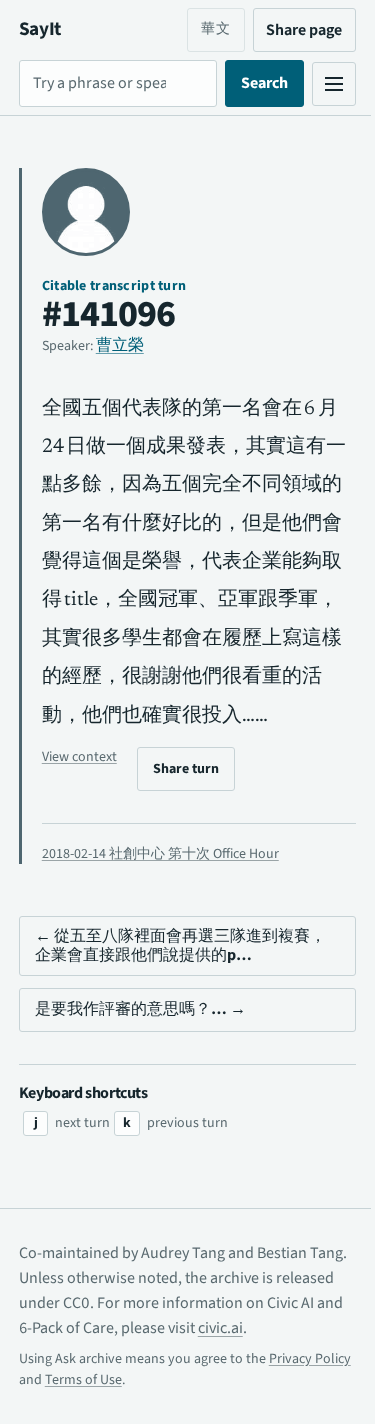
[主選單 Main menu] (319, 84)
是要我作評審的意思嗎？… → (140, 1048)
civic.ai (299, 1366)
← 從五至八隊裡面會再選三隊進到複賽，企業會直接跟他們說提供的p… (164, 983)
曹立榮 (120, 345)
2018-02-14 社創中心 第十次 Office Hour (160, 892)
